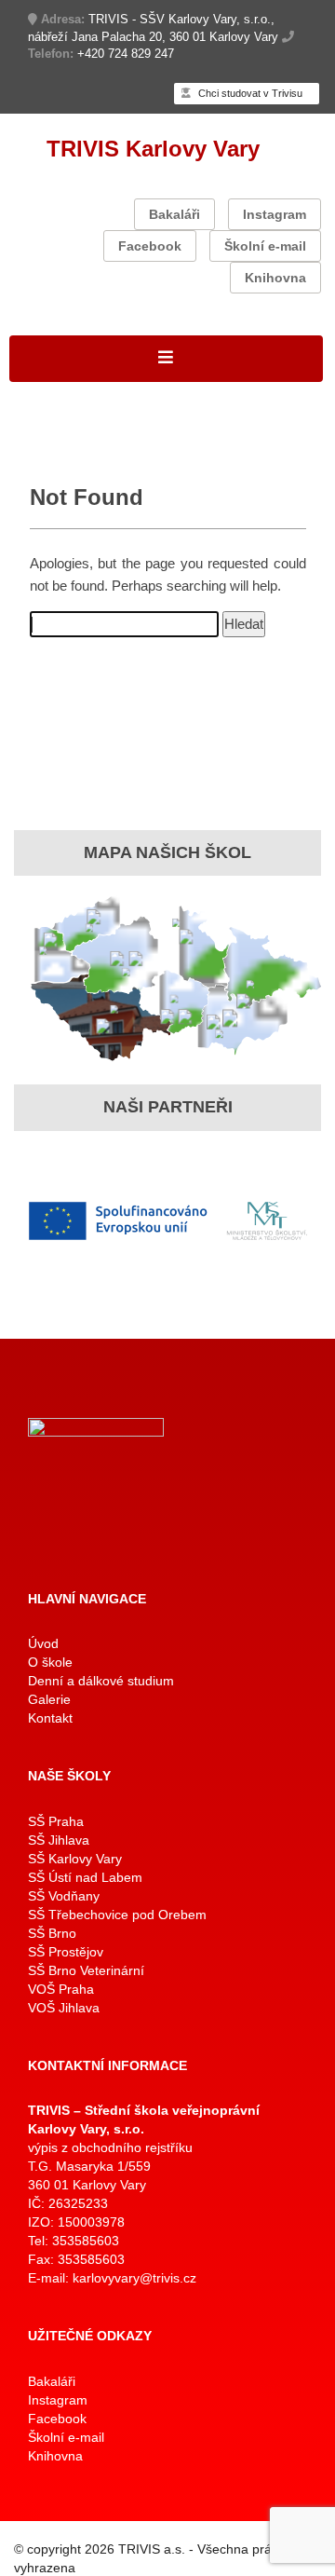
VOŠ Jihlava (64, 2008)
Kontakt (50, 1718)
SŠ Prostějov (66, 1952)
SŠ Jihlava (59, 1840)
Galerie (49, 1699)
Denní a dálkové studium (101, 1681)
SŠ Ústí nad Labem (85, 1877)
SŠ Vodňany (64, 1896)
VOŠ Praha (61, 1989)
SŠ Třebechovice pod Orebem (117, 1915)
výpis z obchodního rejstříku (110, 2147)
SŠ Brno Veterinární (86, 1970)
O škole (50, 1662)
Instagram (275, 214)
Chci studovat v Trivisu (249, 93)
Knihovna (275, 278)
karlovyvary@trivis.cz (134, 2278)
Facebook (150, 246)
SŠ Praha (56, 1821)
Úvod (43, 1643)
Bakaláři (174, 214)
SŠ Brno (52, 1933)
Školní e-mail (265, 246)
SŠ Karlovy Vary (75, 1859)
